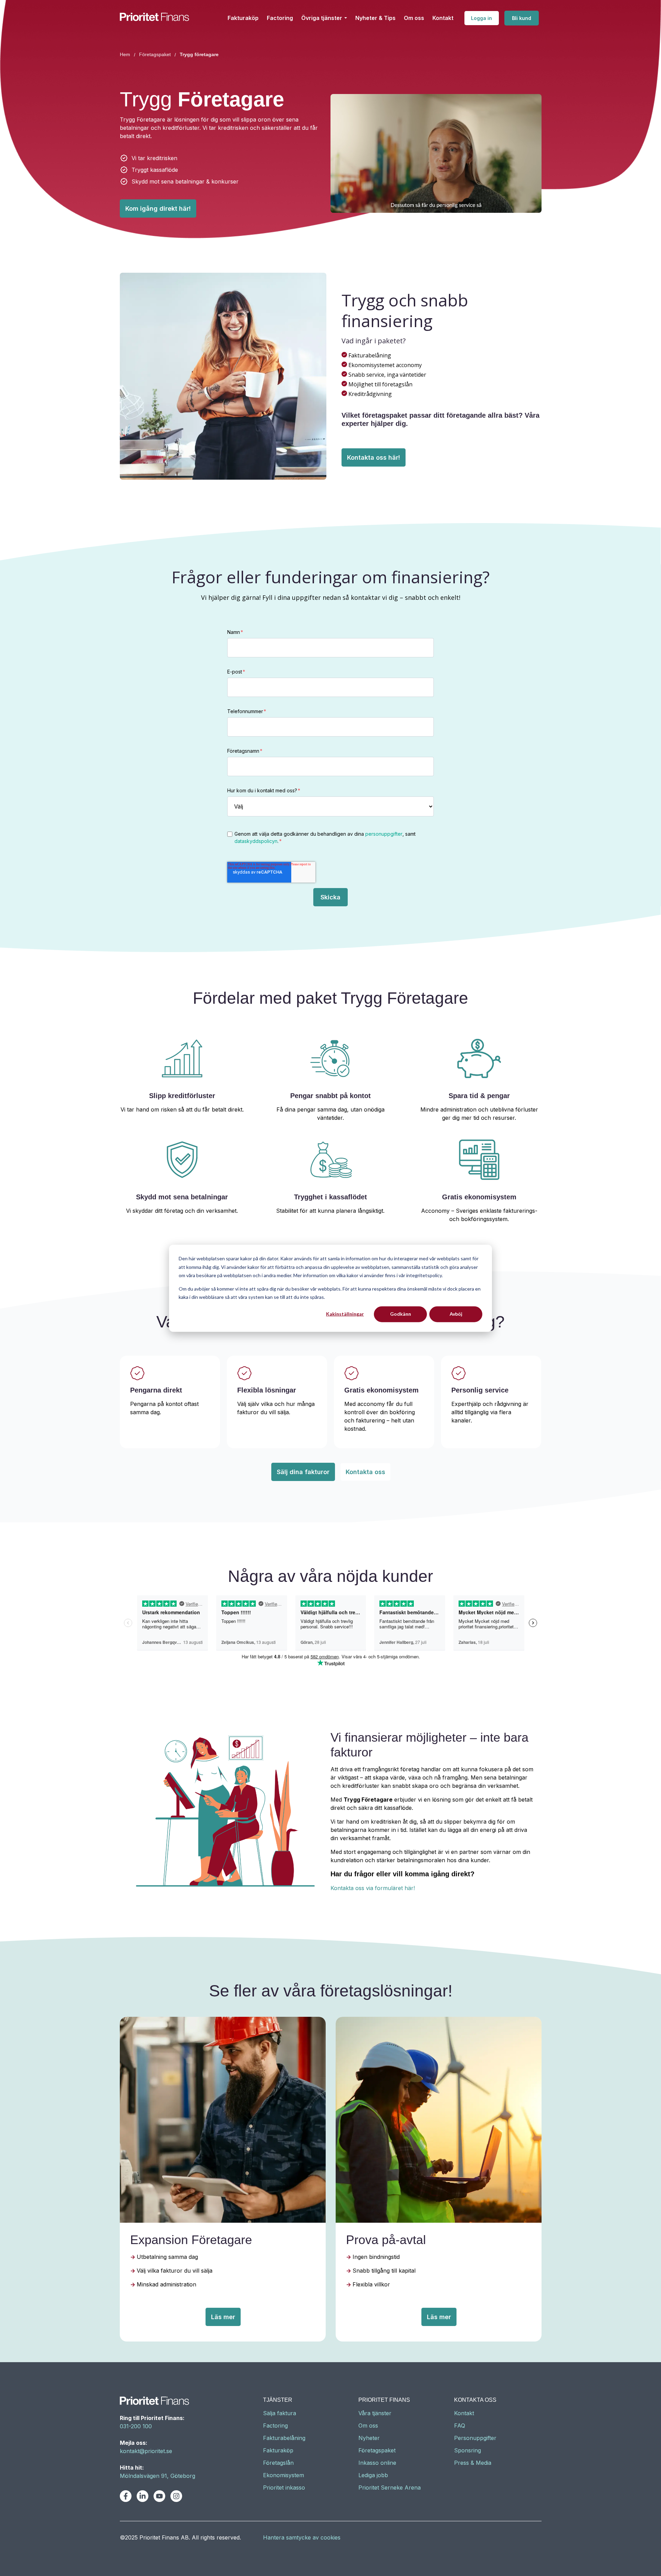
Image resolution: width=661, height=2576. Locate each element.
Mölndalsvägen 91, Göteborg (158, 2476)
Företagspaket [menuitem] (377, 2450)
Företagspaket (155, 54)
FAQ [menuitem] (460, 2426)
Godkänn (401, 1314)
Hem (125, 54)
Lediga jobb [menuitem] (373, 2475)
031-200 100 (136, 2426)
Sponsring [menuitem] (468, 2450)
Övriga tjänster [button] (322, 18)
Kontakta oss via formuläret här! (373, 1888)
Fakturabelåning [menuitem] (284, 2438)
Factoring (280, 18)
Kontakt (443, 18)
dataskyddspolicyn (256, 841)
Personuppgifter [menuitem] (475, 2438)
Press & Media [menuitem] (473, 2463)
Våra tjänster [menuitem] (375, 2413)
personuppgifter (384, 834)
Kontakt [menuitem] (464, 2413)
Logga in (481, 18)
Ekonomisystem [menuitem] (284, 2475)
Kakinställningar (345, 1314)
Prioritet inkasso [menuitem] (284, 2488)
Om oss (414, 18)
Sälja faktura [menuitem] (280, 2413)
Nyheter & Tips (375, 18)
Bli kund (522, 18)
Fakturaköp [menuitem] (278, 2450)
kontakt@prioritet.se (146, 2451)
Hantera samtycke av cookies (302, 2537)
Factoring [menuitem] (275, 2426)
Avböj (456, 1314)
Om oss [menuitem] (368, 2426)
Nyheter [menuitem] (369, 2438)
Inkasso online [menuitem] (377, 2463)
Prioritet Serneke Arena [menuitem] (390, 2488)
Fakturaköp (243, 18)
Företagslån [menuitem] (278, 2463)
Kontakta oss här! (374, 457)
